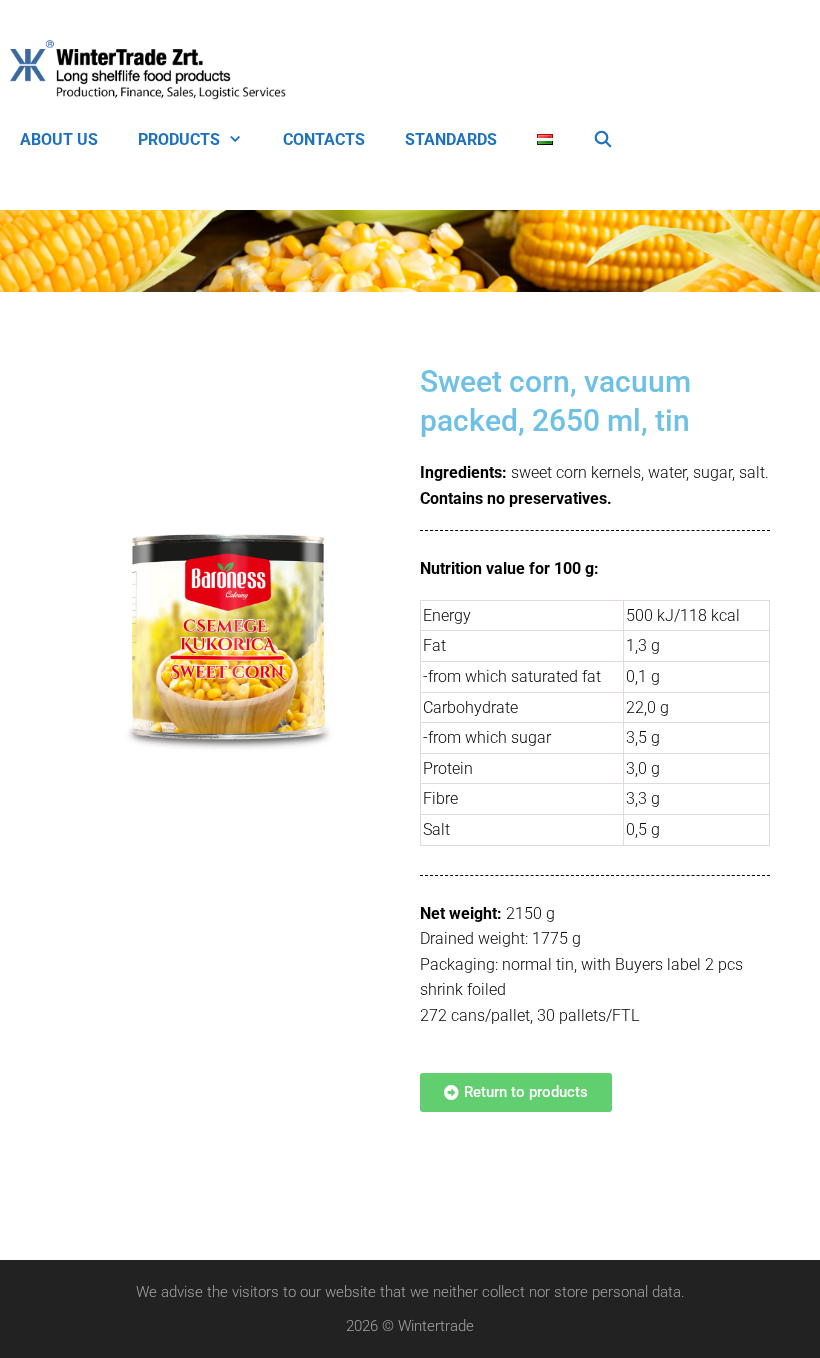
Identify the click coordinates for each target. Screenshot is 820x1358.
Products (179, 139)
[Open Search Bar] (603, 140)
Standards (451, 139)
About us (59, 139)
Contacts (324, 139)
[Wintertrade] (153, 70)
